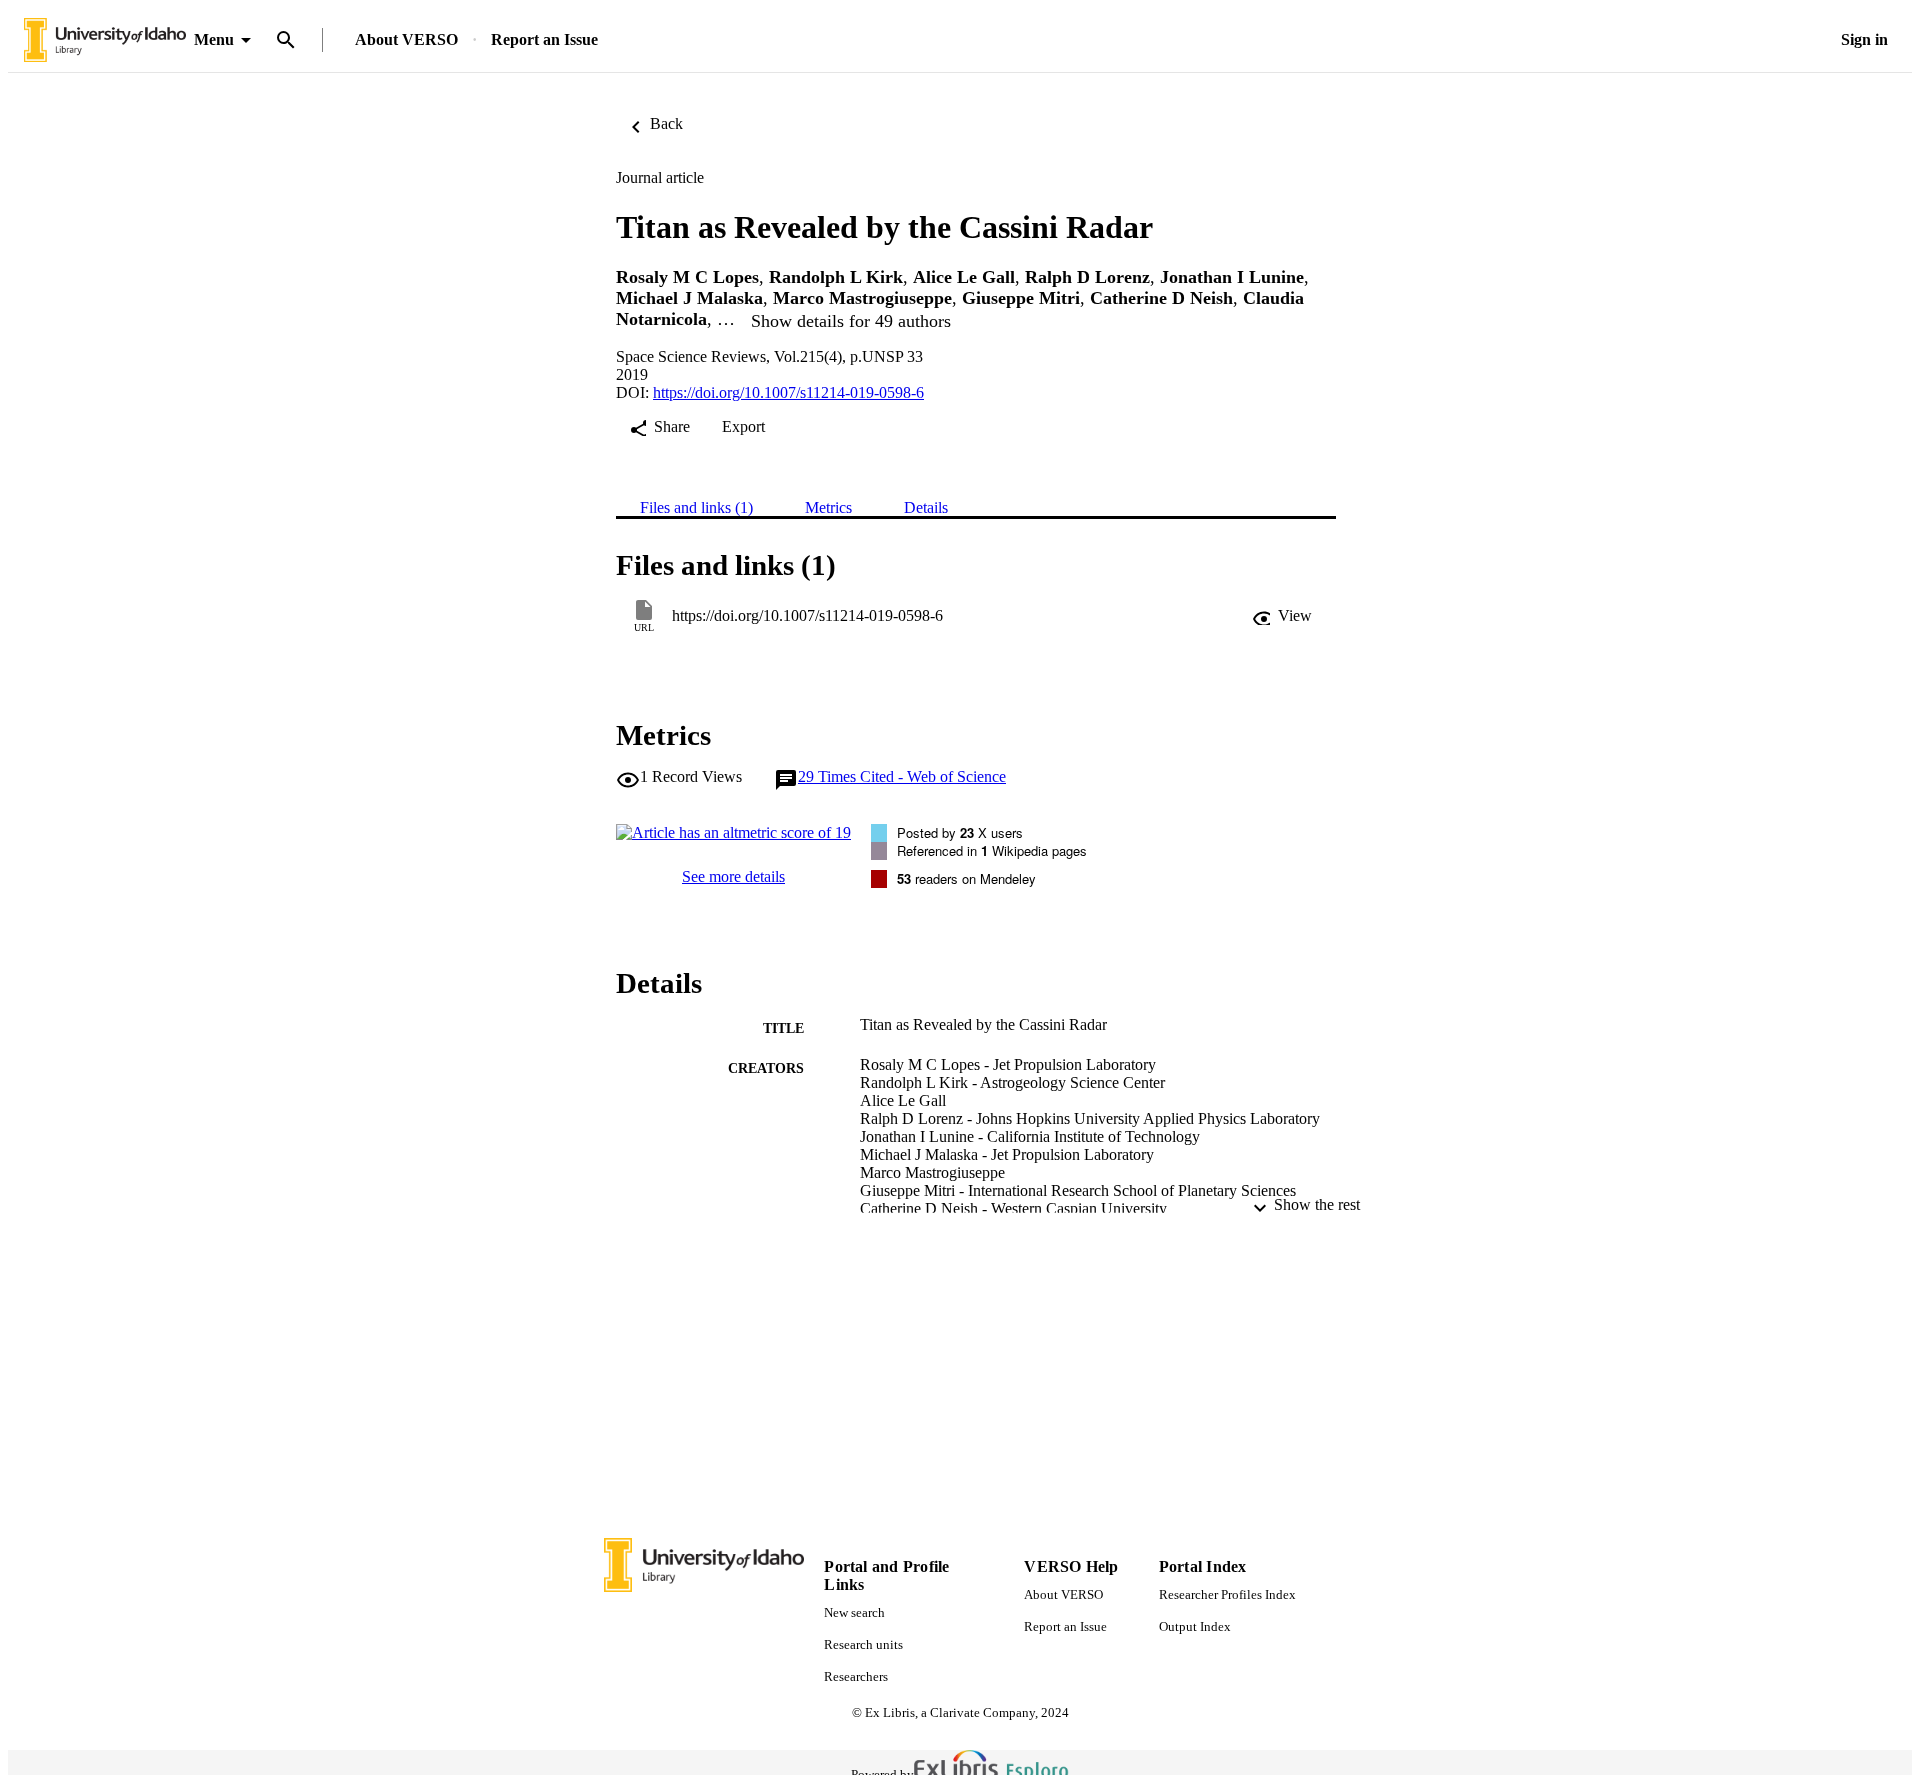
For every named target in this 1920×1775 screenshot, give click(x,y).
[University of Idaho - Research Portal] (105, 40)
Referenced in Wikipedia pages (992, 850)
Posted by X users (960, 832)
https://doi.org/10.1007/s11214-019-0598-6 (788, 392)
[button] (1282, 616)
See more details (733, 876)
